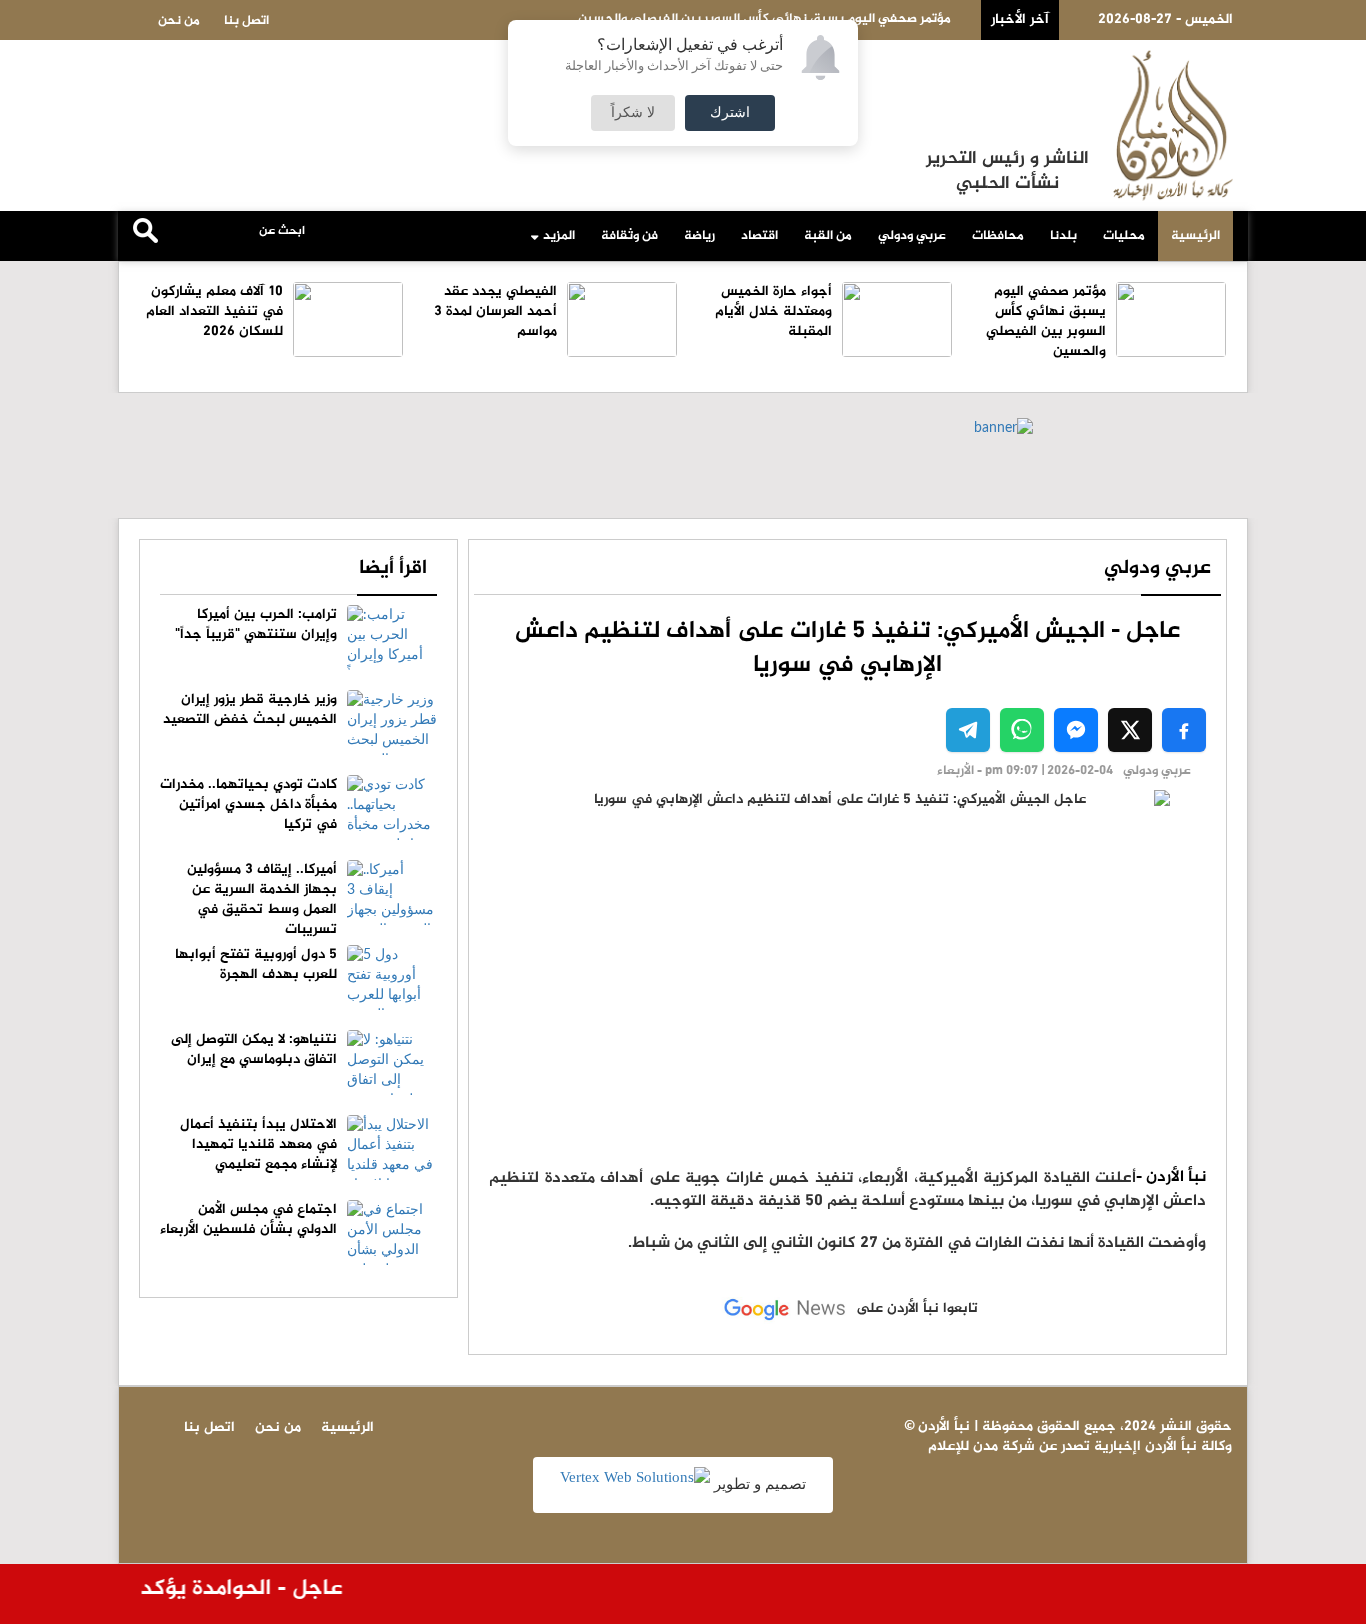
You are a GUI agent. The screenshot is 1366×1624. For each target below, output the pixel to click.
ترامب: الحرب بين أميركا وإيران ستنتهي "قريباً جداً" (256, 624)
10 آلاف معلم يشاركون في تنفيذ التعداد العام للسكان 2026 (214, 311)
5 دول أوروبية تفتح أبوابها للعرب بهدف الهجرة (256, 964)
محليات (1124, 236)
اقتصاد (759, 236)
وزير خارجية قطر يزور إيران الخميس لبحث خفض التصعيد (250, 709)
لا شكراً (633, 113)
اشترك (730, 113)
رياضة (699, 236)
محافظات (998, 236)
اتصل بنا (246, 21)
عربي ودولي (912, 236)
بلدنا (1063, 236)
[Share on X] (1130, 730)
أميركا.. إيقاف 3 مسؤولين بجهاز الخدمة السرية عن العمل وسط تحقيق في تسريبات (262, 899)
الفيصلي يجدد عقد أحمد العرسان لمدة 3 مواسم (495, 311)
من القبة (828, 236)
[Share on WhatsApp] (1022, 730)
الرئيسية (1195, 236)
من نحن (179, 21)
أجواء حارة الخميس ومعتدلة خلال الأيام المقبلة (773, 311)
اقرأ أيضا (393, 568)
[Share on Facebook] (1184, 730)
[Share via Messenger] (1076, 730)
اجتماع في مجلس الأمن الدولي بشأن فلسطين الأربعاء (248, 1219)
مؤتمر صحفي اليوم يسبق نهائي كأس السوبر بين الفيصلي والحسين (1046, 321)
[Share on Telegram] (968, 730)
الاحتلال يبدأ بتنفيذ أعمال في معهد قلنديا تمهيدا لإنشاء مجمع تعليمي (258, 1144)
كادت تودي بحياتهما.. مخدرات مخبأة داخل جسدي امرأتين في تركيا (248, 804)
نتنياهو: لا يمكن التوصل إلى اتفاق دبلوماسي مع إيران (254, 1049)
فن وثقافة (629, 236)
